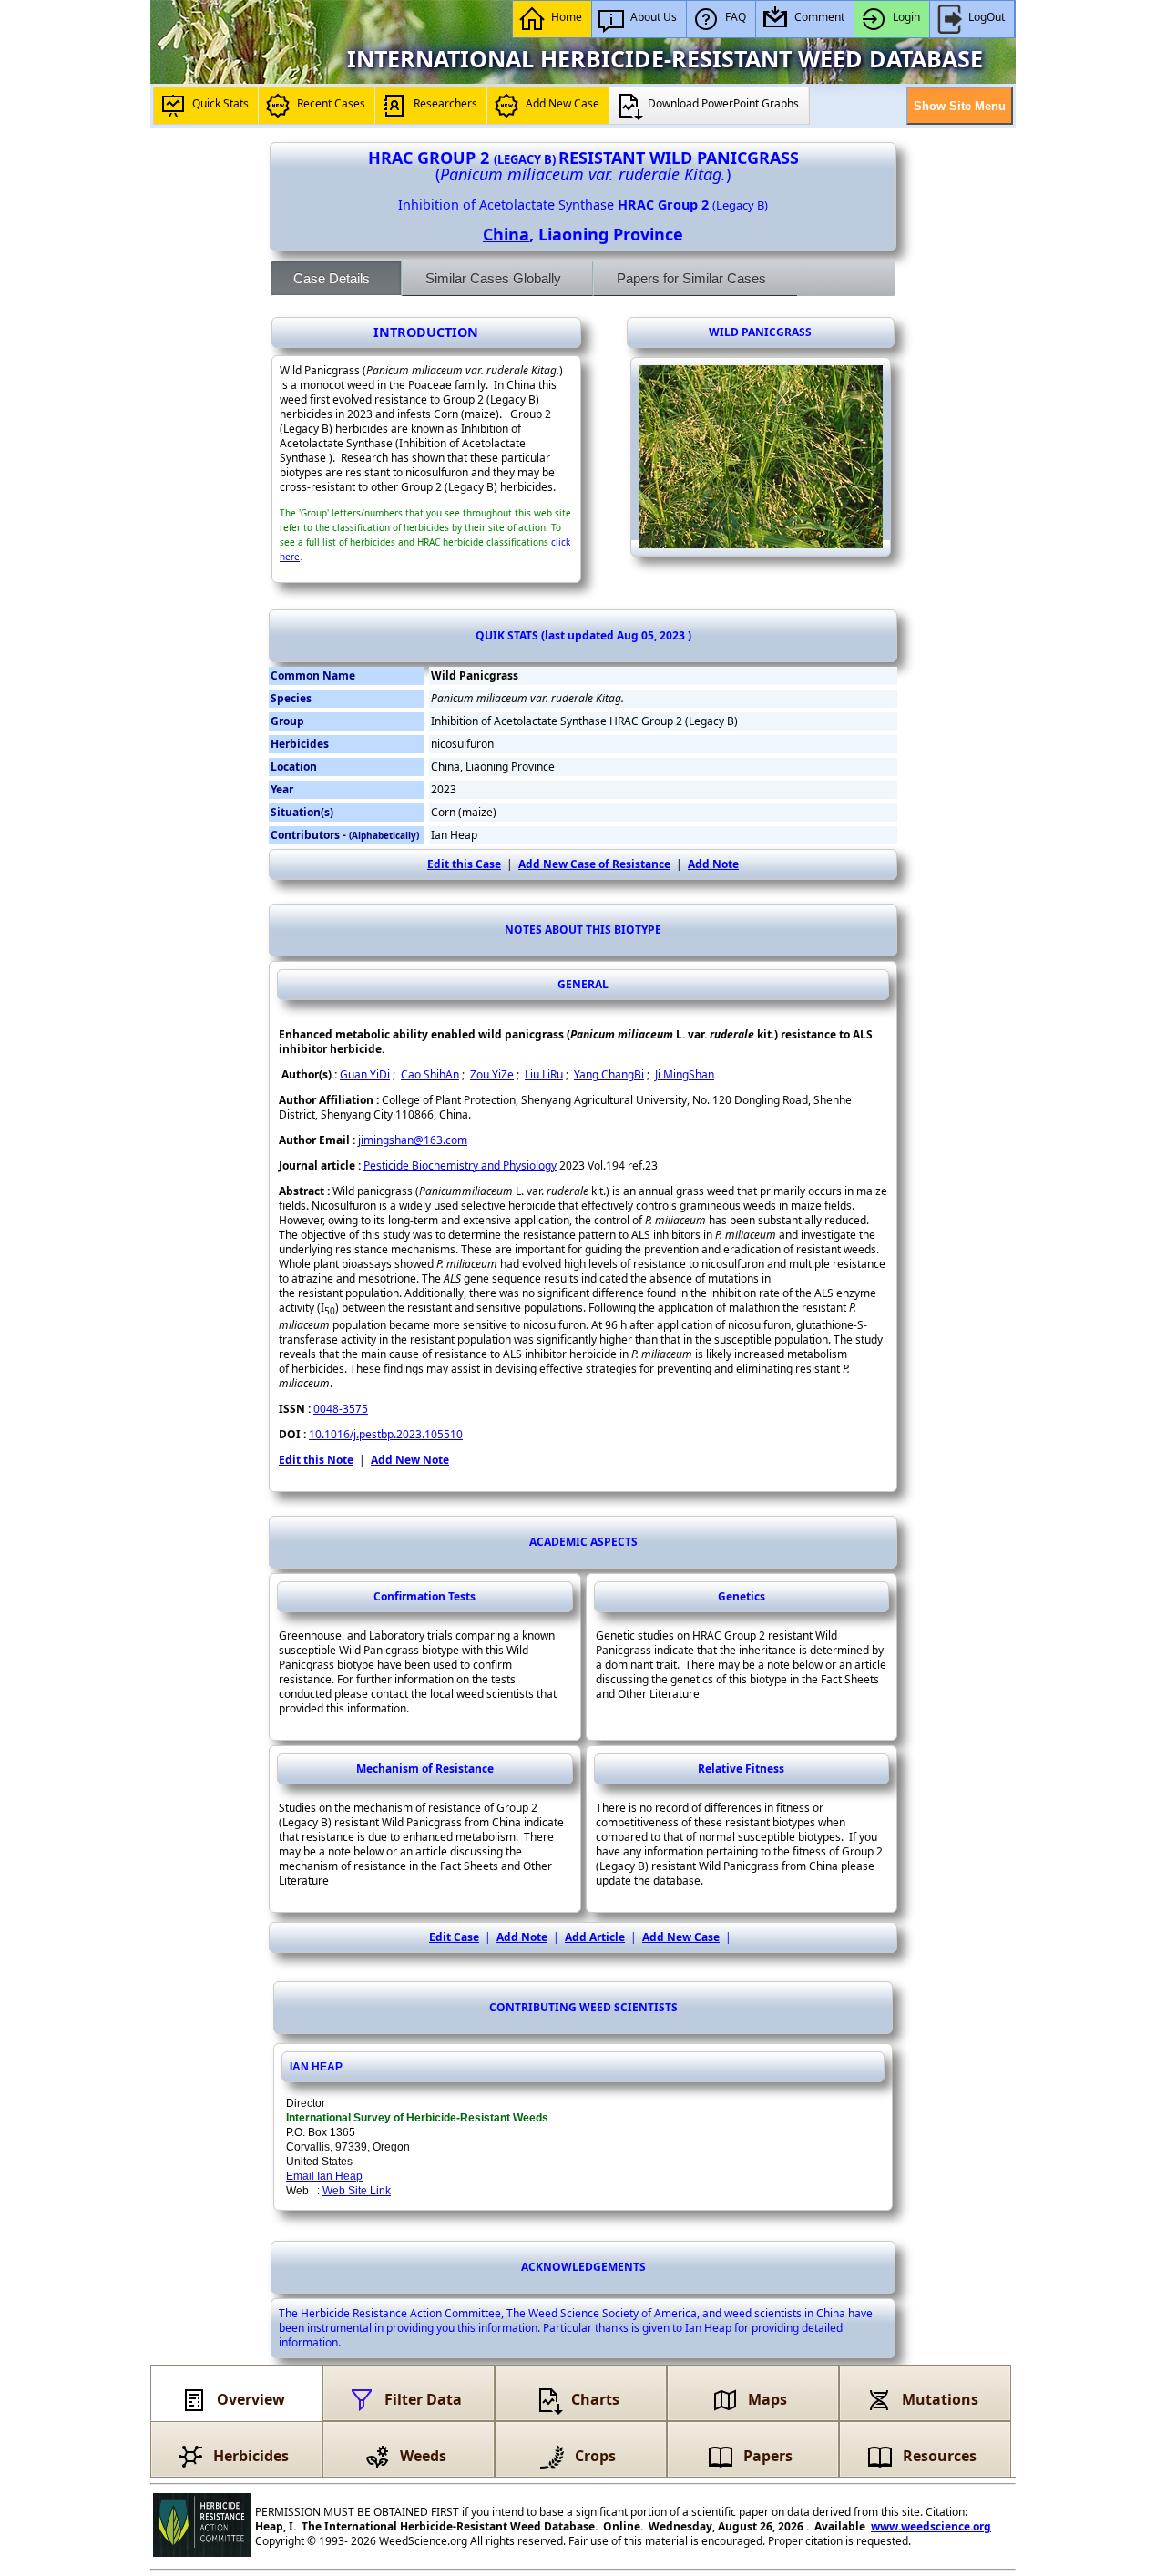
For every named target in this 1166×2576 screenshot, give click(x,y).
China (506, 234)
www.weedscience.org (931, 2526)
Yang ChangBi (609, 1074)
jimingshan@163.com (413, 1140)
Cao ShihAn (430, 1074)
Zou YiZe (492, 1074)
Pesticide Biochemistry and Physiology (460, 1165)
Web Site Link (357, 2191)
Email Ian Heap (324, 2176)
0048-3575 (341, 1409)
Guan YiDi (365, 1074)
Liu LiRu (544, 1074)
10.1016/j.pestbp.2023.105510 (386, 1434)
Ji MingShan (685, 1074)
